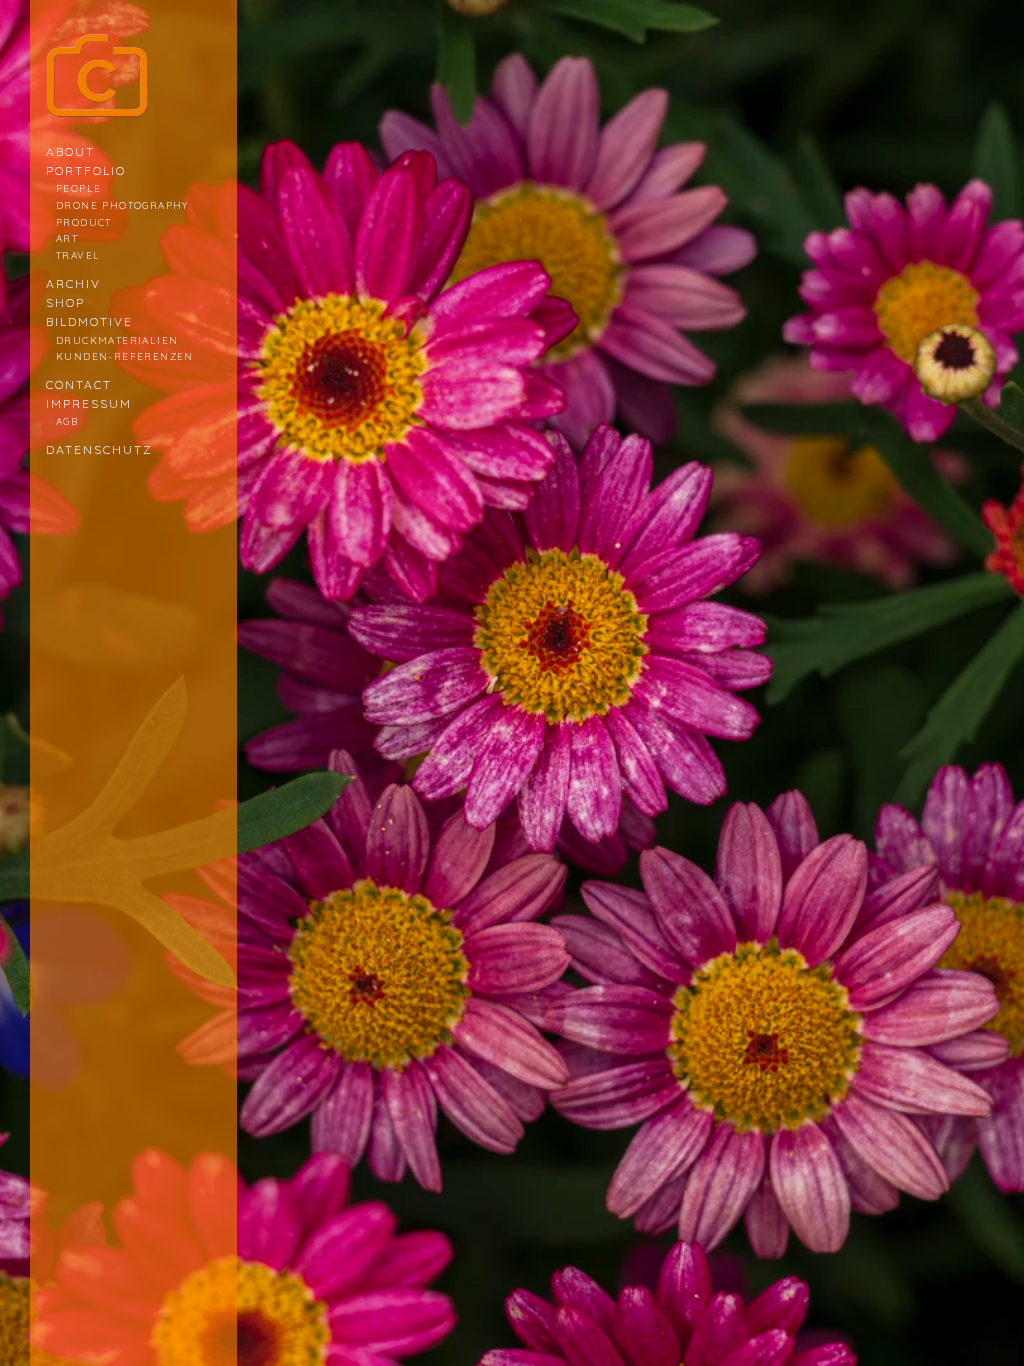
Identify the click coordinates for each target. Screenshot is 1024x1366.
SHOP (65, 302)
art (67, 238)
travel (78, 255)
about (70, 151)
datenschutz (99, 449)
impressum (89, 403)
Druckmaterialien (117, 340)
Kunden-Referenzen (125, 356)
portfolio (86, 170)
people (78, 188)
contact (79, 384)
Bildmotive (89, 321)
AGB (67, 421)
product (84, 222)
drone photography (122, 205)
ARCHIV (73, 283)
